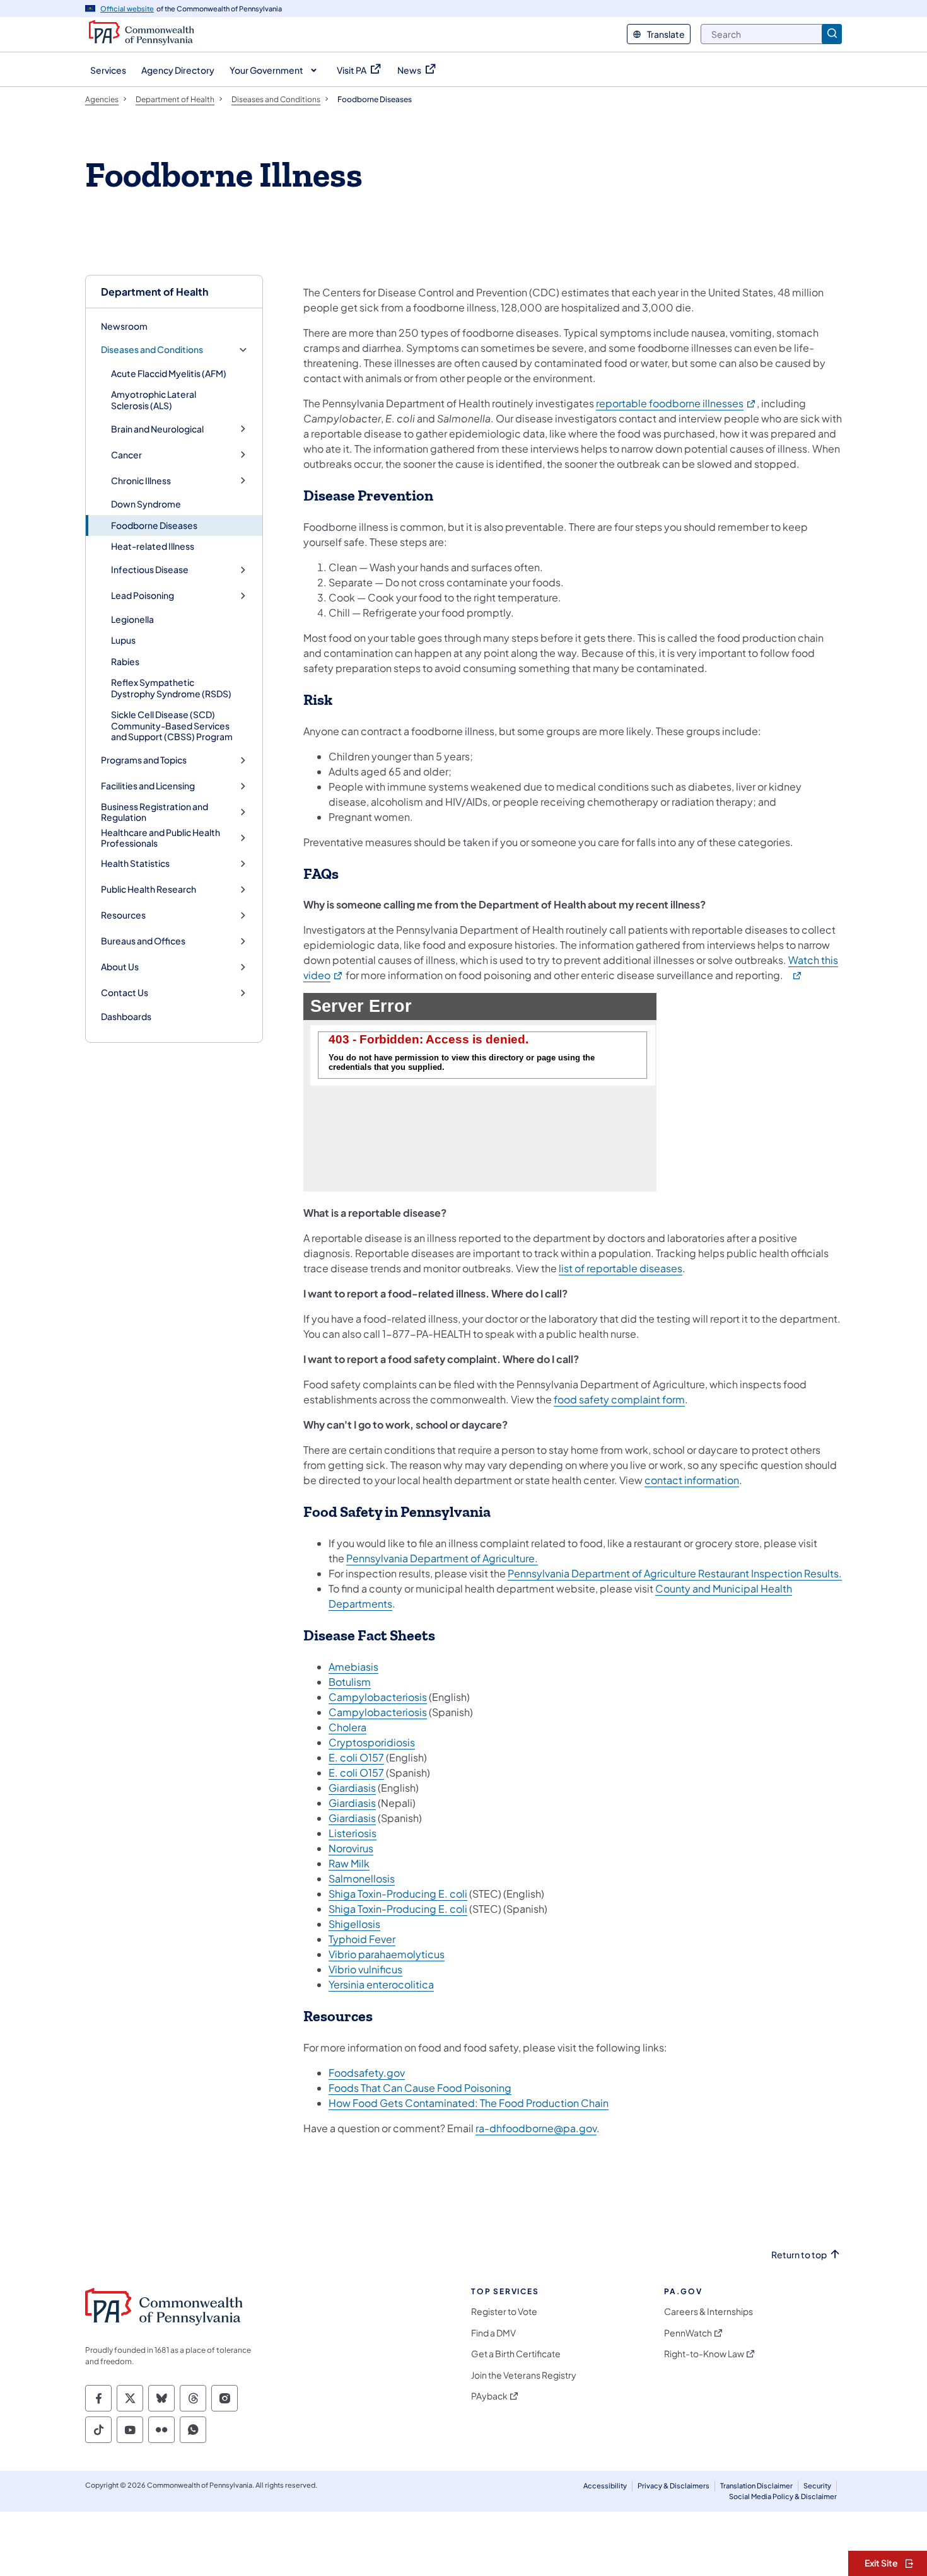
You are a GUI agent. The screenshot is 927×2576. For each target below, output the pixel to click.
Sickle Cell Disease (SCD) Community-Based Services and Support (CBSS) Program (172, 725)
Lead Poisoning (143, 595)
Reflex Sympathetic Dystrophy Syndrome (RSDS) (171, 688)
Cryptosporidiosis (372, 1742)
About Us (120, 967)
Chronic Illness (141, 481)
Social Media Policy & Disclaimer (783, 2496)
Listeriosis (353, 1833)
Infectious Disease (150, 570)
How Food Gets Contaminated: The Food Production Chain (469, 2103)
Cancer (126, 455)
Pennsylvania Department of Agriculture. (442, 1558)
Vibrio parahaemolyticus (387, 1954)
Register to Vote (504, 2312)
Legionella (132, 619)
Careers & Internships (708, 2312)
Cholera (347, 1727)
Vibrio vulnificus (365, 1969)
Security (817, 2486)
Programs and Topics (144, 760)
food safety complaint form (619, 1399)
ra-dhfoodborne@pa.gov (536, 2128)
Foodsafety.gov (367, 2073)
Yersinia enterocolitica (381, 1984)
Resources (123, 915)
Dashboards (126, 1016)
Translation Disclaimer (756, 2486)
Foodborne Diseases (154, 525)
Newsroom (124, 326)
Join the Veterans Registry (524, 2375)
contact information (692, 1480)
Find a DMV (493, 2333)
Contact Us (125, 993)
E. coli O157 (356, 1757)
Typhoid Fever (362, 1939)
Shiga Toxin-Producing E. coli (398, 1894)
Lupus (123, 640)
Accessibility (605, 2486)
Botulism (350, 1682)
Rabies (125, 661)
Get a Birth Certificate (516, 2354)
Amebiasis (353, 1667)
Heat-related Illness (153, 546)
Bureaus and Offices (143, 941)
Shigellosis (354, 1924)
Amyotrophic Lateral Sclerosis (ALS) (154, 400)
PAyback (489, 2396)
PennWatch (688, 2333)
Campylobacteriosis (378, 1697)
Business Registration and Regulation (154, 812)
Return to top (799, 2255)
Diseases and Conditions (152, 350)
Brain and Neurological (157, 429)
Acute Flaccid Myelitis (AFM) (169, 373)
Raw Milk (349, 1863)
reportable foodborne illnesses (676, 403)
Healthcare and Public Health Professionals (160, 838)
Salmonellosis (362, 1878)
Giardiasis (352, 1788)
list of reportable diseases (621, 1268)
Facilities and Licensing (148, 786)
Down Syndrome (146, 504)
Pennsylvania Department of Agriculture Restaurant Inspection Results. (675, 1573)
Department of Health (154, 292)
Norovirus (351, 1848)
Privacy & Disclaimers (673, 2486)
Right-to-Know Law (704, 2354)
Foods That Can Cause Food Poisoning (420, 2088)
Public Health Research (149, 889)
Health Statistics (135, 863)
